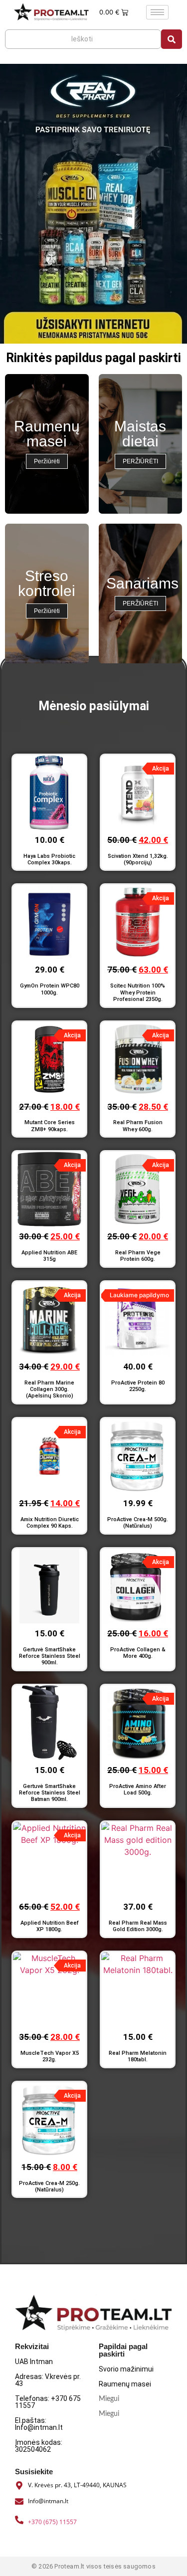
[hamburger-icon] (157, 12)
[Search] (172, 39)
